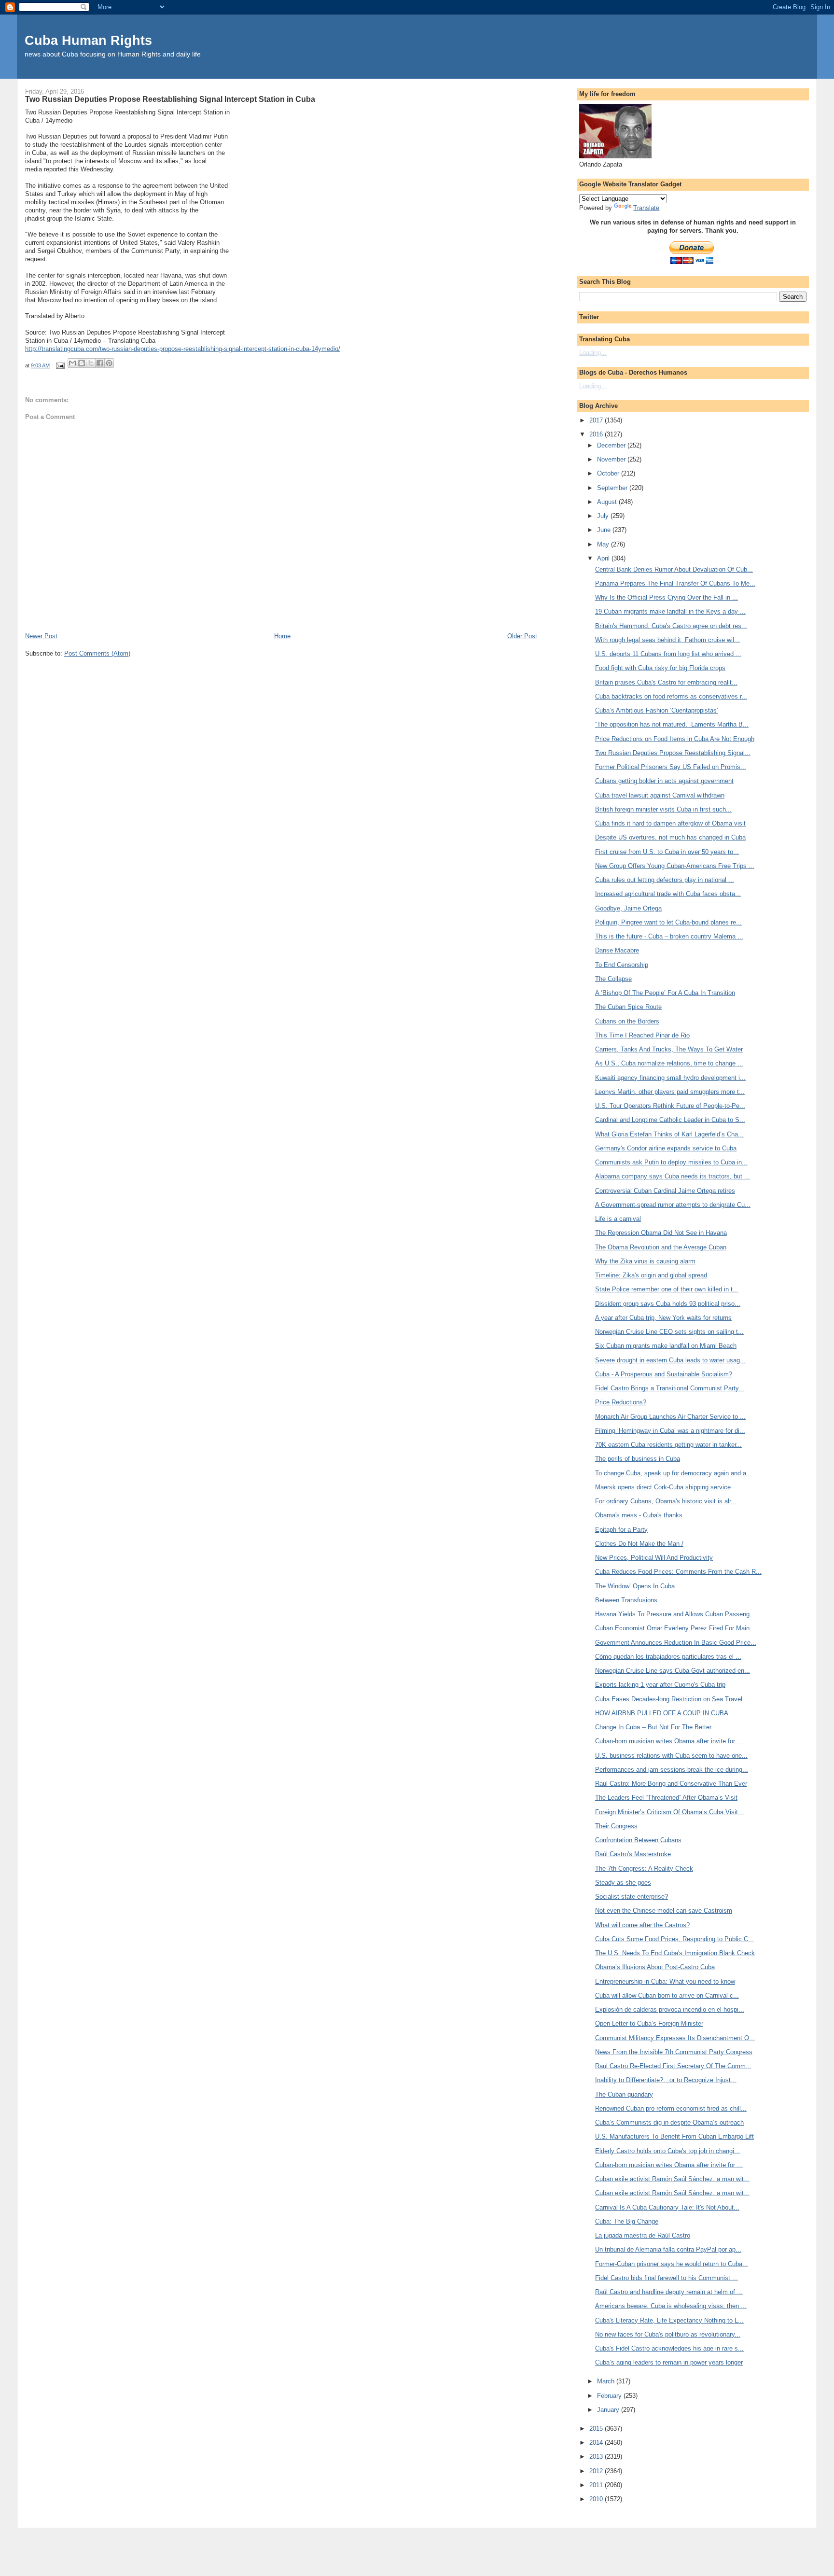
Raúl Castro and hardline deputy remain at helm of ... (669, 2292)
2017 (597, 420)
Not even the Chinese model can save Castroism (664, 1911)
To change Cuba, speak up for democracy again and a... (674, 1473)
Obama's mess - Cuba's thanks (639, 1515)
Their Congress (616, 1826)
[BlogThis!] (82, 363)
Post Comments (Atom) (97, 653)
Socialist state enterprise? (632, 1897)
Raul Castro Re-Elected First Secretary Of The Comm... (673, 2066)
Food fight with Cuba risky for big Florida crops (660, 668)
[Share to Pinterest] (109, 363)
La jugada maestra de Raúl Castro (643, 2235)
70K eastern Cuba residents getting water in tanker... (668, 1445)
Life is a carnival (618, 1219)
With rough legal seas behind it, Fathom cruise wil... (667, 640)
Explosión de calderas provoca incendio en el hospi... (670, 2009)
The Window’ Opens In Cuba (635, 1586)
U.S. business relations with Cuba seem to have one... (671, 1756)
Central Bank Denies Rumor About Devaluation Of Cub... (674, 569)
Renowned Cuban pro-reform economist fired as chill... (671, 2108)
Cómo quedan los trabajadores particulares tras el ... (668, 1657)
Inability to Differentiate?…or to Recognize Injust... (666, 2080)
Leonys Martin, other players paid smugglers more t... (670, 1092)
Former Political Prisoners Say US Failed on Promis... (671, 767)
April (604, 558)
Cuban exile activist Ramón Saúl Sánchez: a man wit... (672, 2179)
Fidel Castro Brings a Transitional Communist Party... (670, 1388)
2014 (597, 2443)
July (604, 516)
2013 (597, 2457)
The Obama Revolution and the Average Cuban (661, 1247)
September (613, 488)
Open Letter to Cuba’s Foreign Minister (649, 2023)
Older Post (522, 636)
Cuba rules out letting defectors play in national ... (665, 880)
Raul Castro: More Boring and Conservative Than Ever (671, 1784)
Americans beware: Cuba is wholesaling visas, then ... (671, 2306)
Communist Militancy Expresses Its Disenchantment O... (675, 2038)
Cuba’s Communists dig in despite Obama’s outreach (669, 2122)
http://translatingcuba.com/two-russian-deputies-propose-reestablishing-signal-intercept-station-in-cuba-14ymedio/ (183, 349)
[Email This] (72, 363)
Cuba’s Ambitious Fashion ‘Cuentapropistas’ (657, 710)
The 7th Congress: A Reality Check (644, 1869)
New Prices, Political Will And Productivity (654, 1558)
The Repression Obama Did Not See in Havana (661, 1233)
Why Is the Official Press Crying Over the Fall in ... (667, 597)
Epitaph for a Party (621, 1530)
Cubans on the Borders (627, 1021)
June (605, 530)
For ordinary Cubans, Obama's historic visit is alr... (666, 1501)
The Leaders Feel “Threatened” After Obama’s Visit (666, 1798)
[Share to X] (91, 363)
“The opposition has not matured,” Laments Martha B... (672, 724)
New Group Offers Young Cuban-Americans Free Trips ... (675, 866)
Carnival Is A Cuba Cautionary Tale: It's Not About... (667, 2207)
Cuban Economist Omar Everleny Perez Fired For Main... (675, 1628)
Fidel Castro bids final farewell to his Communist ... (667, 2278)
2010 (597, 2499)
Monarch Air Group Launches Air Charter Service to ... (670, 1417)
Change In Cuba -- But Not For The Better (653, 1727)
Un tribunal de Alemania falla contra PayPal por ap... (668, 2249)
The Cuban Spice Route (628, 1007)
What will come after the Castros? (642, 1925)
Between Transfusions (626, 1600)
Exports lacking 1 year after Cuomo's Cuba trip (660, 1685)
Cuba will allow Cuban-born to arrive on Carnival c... (667, 1995)
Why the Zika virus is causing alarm (645, 1261)
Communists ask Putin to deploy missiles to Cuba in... (671, 1162)
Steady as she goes (623, 1883)
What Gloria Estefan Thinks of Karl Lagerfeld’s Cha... (669, 1134)
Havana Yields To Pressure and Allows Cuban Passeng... (675, 1614)
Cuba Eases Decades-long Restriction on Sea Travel (669, 1699)
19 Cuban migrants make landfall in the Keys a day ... (670, 611)
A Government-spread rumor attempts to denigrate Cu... (673, 1205)
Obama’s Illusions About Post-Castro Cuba (655, 1967)
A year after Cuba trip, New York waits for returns (663, 1318)
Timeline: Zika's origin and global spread (651, 1275)
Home (282, 636)
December (612, 445)
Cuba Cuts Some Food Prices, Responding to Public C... (674, 1939)
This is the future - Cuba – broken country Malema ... (669, 936)
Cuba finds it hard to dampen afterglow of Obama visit (670, 823)
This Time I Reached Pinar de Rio (642, 1035)
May (604, 544)
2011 (597, 2485)
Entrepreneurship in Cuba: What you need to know (665, 1981)
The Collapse (613, 979)
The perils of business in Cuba (638, 1459)
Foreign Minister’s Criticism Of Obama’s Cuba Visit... (669, 1812)
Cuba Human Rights (88, 40)
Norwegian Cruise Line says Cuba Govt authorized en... (673, 1671)
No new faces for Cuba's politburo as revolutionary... (668, 2334)
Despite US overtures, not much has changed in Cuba (670, 837)
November (612, 459)
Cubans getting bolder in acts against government (664, 781)
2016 (597, 434)
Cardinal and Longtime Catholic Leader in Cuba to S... (670, 1120)
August (608, 502)
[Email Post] (60, 365)
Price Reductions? (621, 1402)
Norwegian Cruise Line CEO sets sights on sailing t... (669, 1332)
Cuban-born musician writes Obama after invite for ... (669, 1741)
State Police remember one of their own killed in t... (667, 1289)
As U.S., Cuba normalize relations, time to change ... (669, 1063)
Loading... (593, 353)
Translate (646, 208)
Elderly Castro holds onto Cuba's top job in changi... (667, 2151)
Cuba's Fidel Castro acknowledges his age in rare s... (669, 2348)
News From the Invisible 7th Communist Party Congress (674, 2052)
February (610, 2396)
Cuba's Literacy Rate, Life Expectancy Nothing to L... (669, 2320)
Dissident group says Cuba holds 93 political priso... (668, 1304)
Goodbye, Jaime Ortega (628, 908)
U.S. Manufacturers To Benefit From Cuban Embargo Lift (674, 2136)
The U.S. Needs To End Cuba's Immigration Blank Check (675, 1953)
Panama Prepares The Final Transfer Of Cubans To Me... (675, 583)
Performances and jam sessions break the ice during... (672, 1770)
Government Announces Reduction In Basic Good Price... (676, 1643)
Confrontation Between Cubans (638, 1840)
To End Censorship (622, 965)
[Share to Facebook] (100, 363)
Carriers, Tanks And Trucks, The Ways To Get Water (669, 1049)
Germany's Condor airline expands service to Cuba (666, 1148)
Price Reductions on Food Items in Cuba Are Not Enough (675, 739)
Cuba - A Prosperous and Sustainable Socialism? (664, 1374)
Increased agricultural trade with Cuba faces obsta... (668, 894)
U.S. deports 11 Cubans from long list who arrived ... (668, 654)
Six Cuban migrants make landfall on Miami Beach (666, 1346)
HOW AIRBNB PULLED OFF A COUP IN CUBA (662, 1713)
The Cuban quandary (624, 2094)
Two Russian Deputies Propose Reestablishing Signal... (673, 753)
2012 (597, 2471)
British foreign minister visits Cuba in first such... (663, 809)
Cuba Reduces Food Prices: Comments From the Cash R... (678, 1572)
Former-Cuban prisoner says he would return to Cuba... (672, 2264)
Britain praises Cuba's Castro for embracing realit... (666, 682)
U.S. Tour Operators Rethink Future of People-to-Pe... (670, 1106)
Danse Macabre (617, 950)
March (607, 2381)
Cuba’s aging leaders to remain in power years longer (669, 2362)
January (609, 2410)
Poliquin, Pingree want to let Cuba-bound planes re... (668, 922)
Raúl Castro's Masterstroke (633, 1854)
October (609, 473)
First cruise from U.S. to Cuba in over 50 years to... (667, 852)
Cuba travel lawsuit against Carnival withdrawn (660, 795)
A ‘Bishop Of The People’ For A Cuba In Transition (665, 993)
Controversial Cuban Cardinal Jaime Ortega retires (665, 1191)
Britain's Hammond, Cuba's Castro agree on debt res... (671, 626)
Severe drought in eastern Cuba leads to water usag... (670, 1360)
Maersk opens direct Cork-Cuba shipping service (663, 1487)
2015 (597, 2429)
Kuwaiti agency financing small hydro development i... (670, 1078)
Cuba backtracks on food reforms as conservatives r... (671, 696)
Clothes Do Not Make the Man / (639, 1544)
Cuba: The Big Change (627, 2221)
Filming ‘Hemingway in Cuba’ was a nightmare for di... (670, 1431)
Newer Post (41, 636)
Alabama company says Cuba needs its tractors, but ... (673, 1176)
